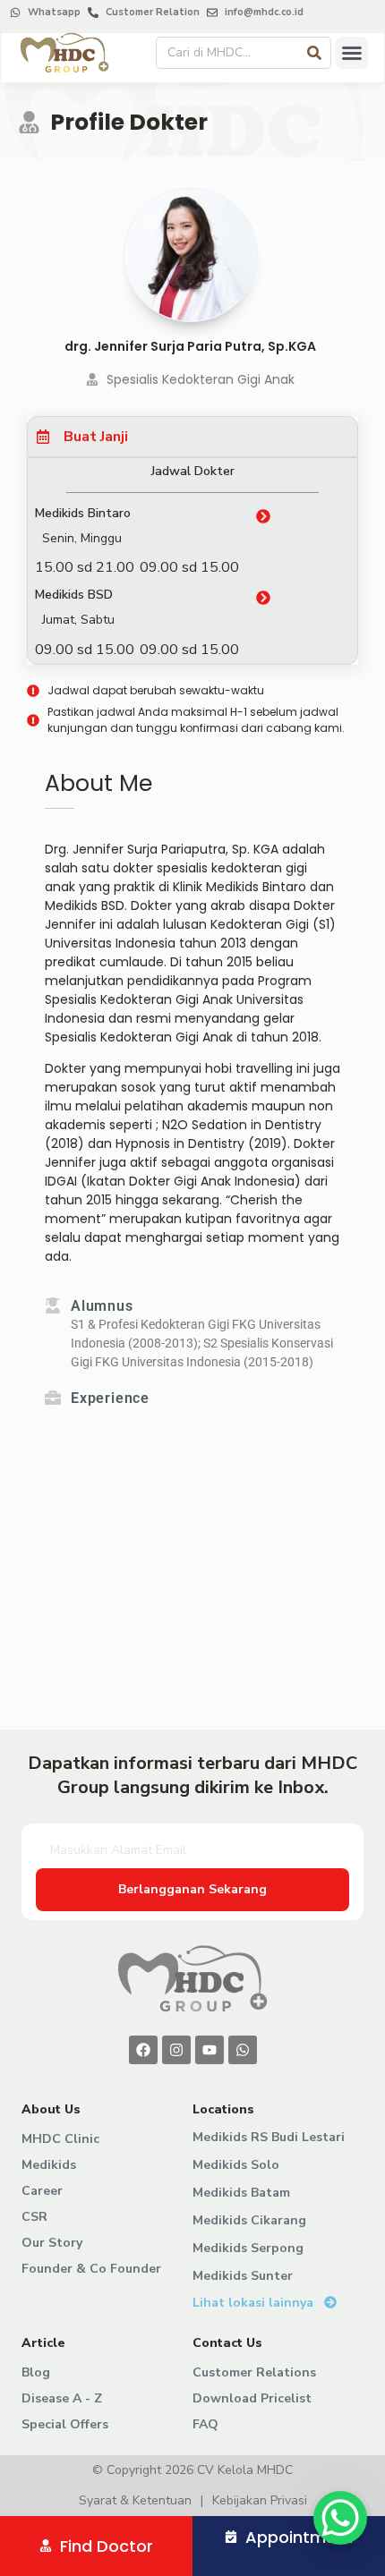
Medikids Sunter (243, 2276)
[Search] (314, 53)
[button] (352, 53)
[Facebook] (143, 2050)
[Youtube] (210, 2050)
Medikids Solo (236, 2165)
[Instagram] (176, 2050)
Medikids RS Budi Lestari (269, 2137)
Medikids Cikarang (249, 2220)
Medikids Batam (241, 2193)
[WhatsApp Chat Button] (340, 2518)
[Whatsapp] (243, 2050)
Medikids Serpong (248, 2248)
